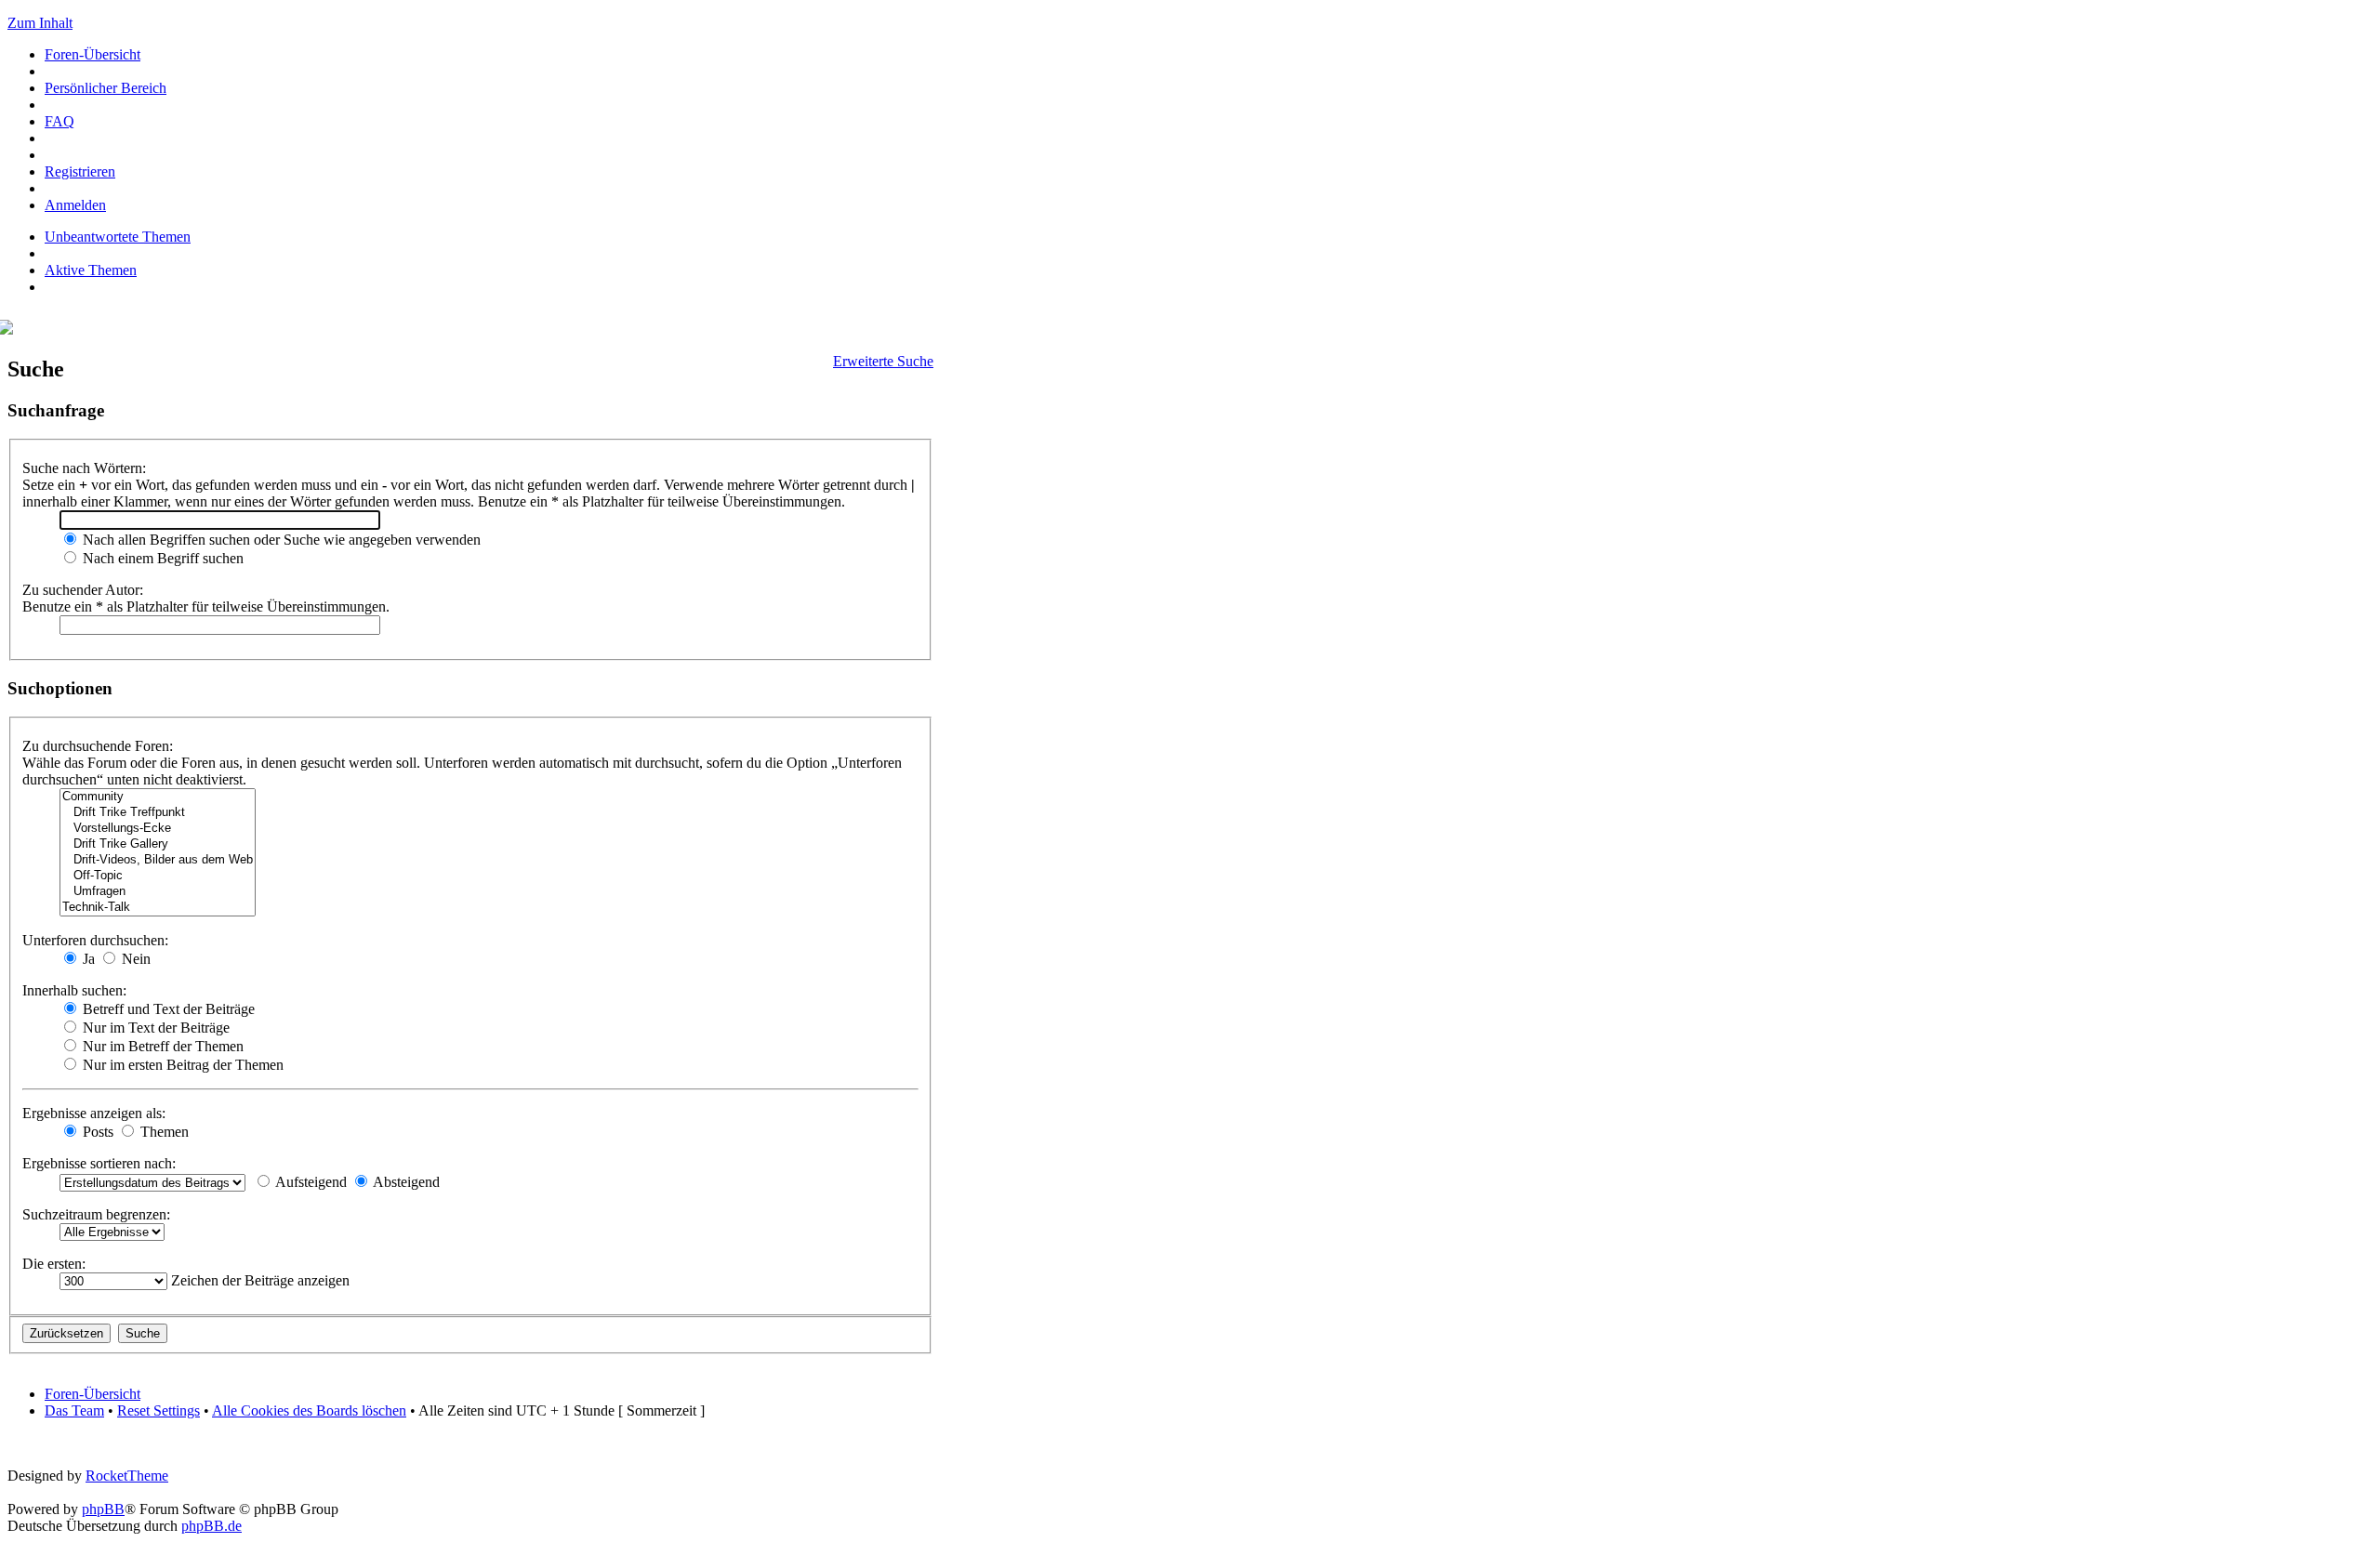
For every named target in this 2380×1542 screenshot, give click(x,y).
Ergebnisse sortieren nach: (99, 1163)
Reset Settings (159, 1410)
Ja (87, 959)
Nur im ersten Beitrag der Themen (181, 1065)
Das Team (74, 1410)
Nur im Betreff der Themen (161, 1046)
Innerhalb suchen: (74, 990)
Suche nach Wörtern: (84, 468)
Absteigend (405, 1182)
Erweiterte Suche (883, 361)
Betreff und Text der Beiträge (167, 1009)
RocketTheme (127, 1476)
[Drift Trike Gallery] (158, 844)
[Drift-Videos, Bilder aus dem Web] (158, 860)
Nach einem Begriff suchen (161, 558)
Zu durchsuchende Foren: (98, 746)
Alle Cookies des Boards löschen (309, 1410)
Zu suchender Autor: (83, 590)
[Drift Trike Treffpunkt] (158, 813)
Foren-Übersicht (93, 54)
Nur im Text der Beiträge (154, 1028)
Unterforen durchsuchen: (95, 940)
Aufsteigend (310, 1182)
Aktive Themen (91, 270)
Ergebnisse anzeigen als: (94, 1113)
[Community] (158, 797)
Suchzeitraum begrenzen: (96, 1214)
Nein (134, 959)
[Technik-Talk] (158, 908)
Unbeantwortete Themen (118, 237)
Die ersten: (54, 1264)
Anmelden (75, 205)
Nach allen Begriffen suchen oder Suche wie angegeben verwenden (280, 540)
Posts (96, 1132)
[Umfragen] (158, 892)
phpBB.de (212, 1526)
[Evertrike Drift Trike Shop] (10, 329)
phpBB (103, 1509)
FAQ (59, 121)
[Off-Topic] (158, 876)
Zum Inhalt (40, 23)
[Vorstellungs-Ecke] (158, 829)
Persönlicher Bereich (106, 88)
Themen (163, 1132)
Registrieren (80, 171)
